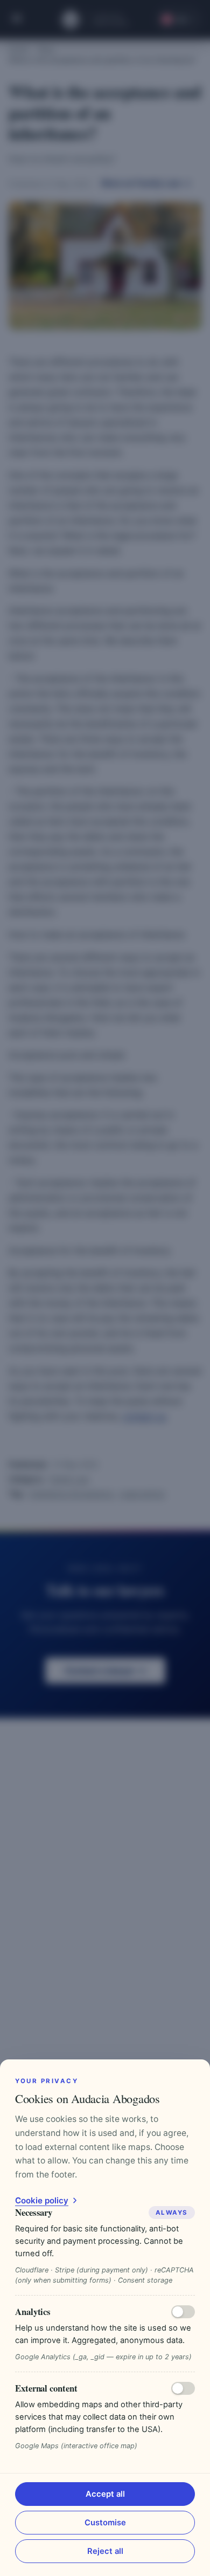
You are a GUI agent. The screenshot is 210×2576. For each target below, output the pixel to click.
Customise (105, 2523)
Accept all (105, 2494)
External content (46, 2388)
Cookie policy (42, 2200)
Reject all (105, 2551)
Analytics (33, 2311)
